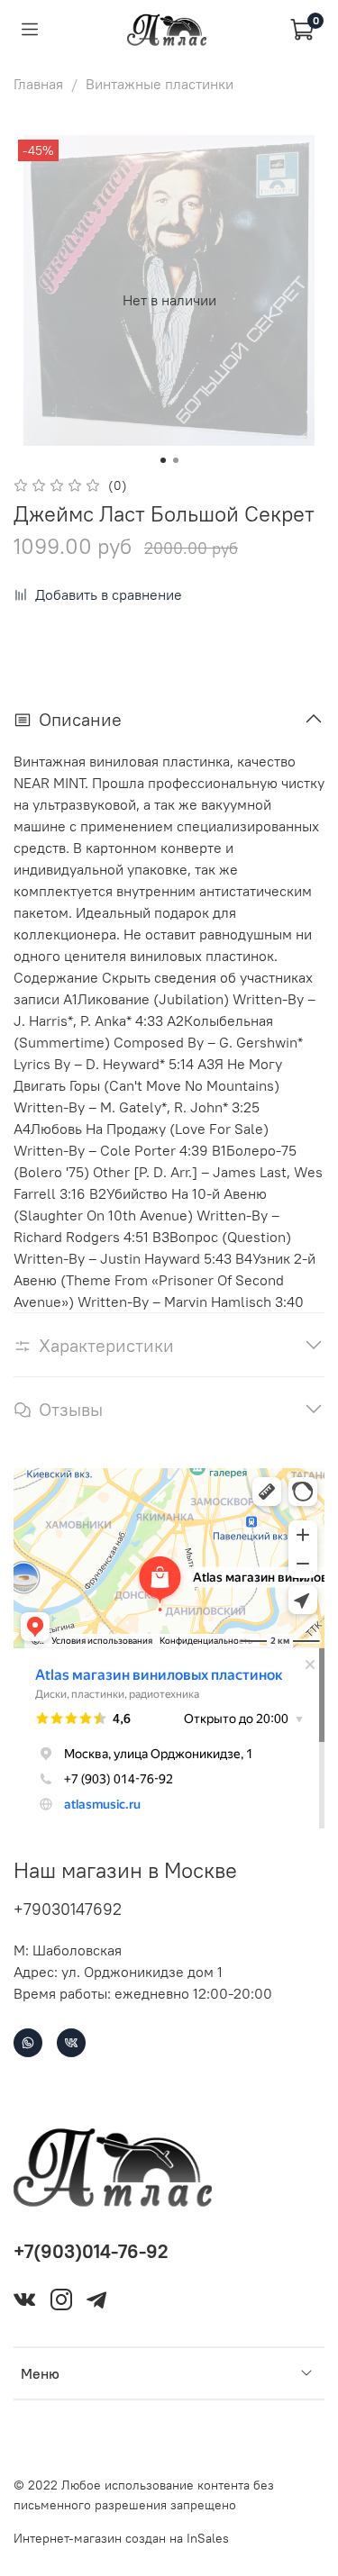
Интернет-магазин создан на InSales (121, 2538)
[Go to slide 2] (176, 460)
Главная (38, 84)
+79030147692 (68, 1909)
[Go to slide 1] (163, 460)
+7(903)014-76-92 (91, 2251)
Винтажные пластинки (160, 84)
